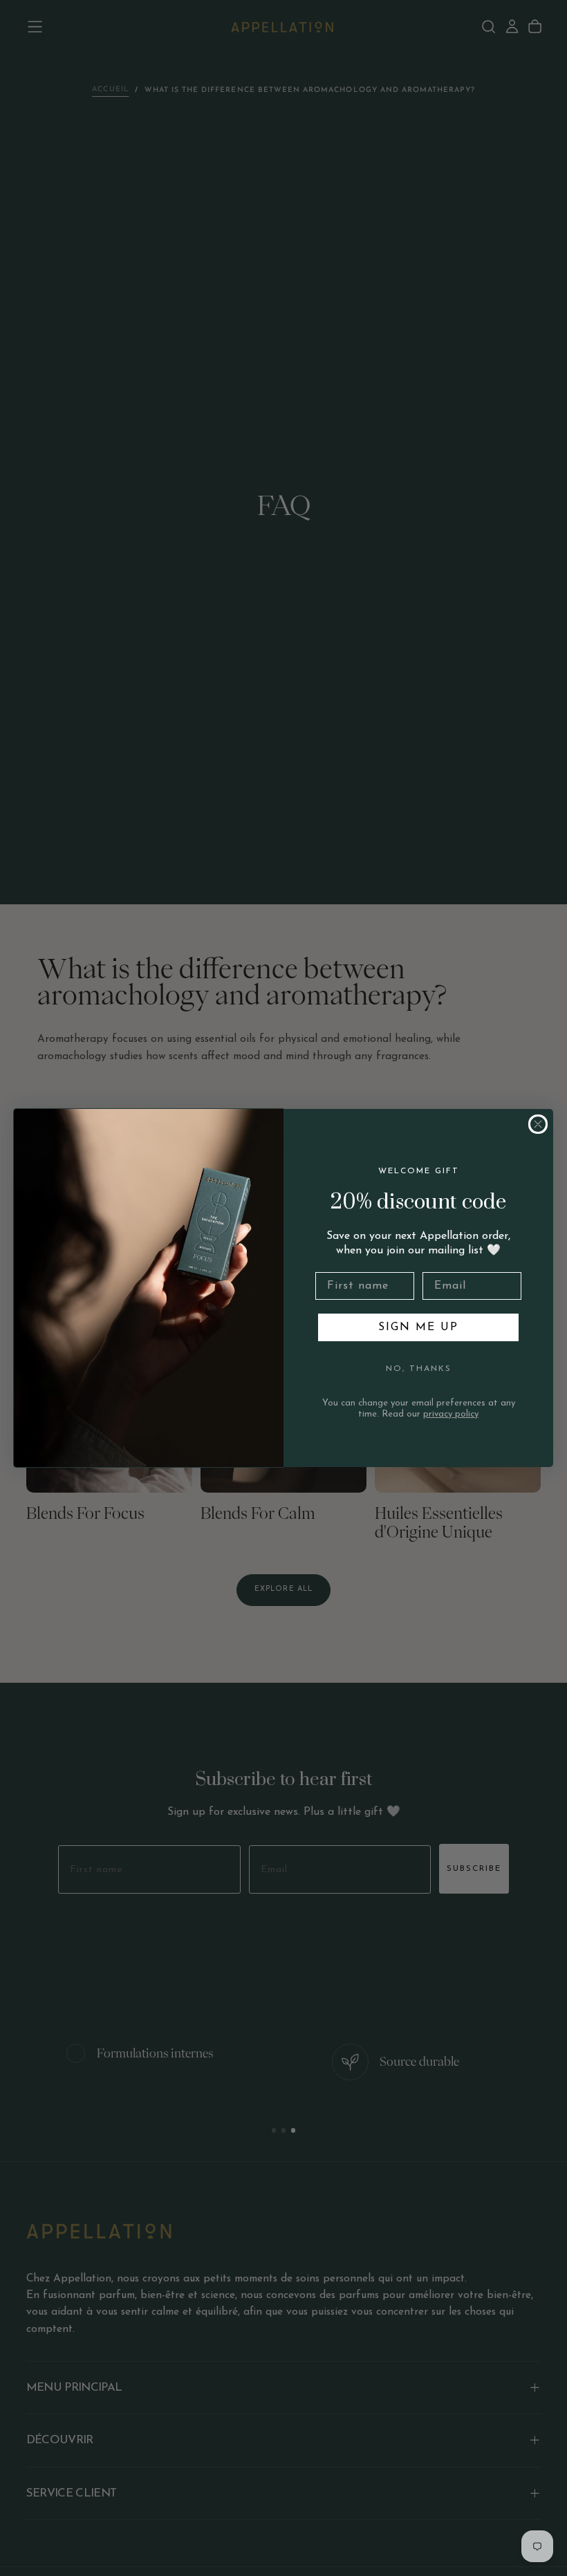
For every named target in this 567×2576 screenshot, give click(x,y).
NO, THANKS (419, 1369)
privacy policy (451, 1414)
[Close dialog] (538, 1124)
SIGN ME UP (418, 1327)
